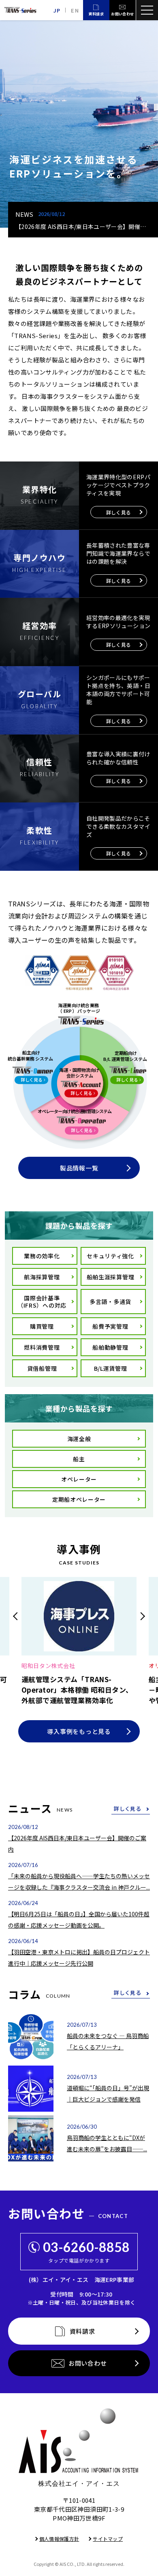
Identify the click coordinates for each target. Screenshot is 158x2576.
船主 (79, 1459)
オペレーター (79, 1479)
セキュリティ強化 (110, 1256)
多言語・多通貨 (110, 1302)
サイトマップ (108, 2539)
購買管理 (42, 1326)
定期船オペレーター (79, 1499)
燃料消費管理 (42, 1347)
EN (75, 10)
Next (141, 1616)
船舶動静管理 (110, 1347)
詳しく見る (127, 1809)
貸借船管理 (42, 1368)
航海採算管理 (42, 1277)
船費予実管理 (110, 1326)
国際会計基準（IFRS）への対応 (42, 1302)
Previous (17, 1616)
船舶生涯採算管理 (111, 1277)
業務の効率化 (42, 1256)
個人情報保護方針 (59, 2539)
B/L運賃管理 (111, 1368)
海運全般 (79, 1439)
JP (57, 10)
